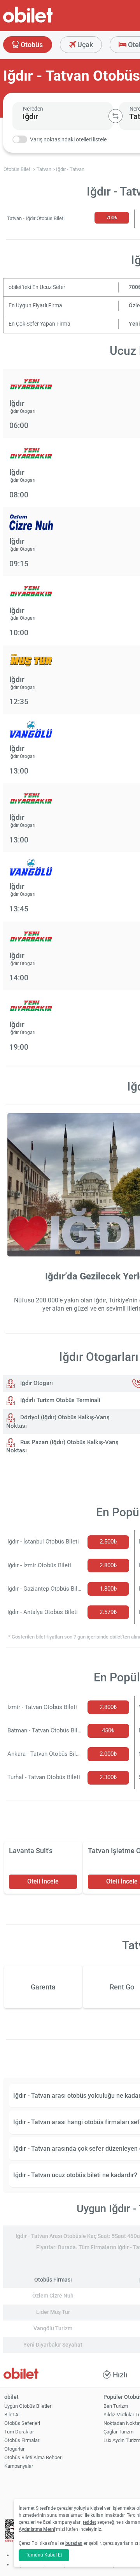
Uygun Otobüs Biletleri (28, 2406)
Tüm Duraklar (19, 2432)
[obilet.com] (47, 22)
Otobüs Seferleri (22, 2423)
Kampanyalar (19, 2466)
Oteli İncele (43, 1881)
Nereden (33, 109)
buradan (74, 2543)
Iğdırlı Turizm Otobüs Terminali (59, 1400)
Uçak (84, 45)
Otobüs (31, 45)
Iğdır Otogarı (36, 1383)
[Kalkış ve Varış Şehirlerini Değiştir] (115, 116)
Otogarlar (14, 2449)
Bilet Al (12, 2415)
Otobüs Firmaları (22, 2440)
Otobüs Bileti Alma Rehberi (33, 2457)
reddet (89, 2522)
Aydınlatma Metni (37, 2529)
